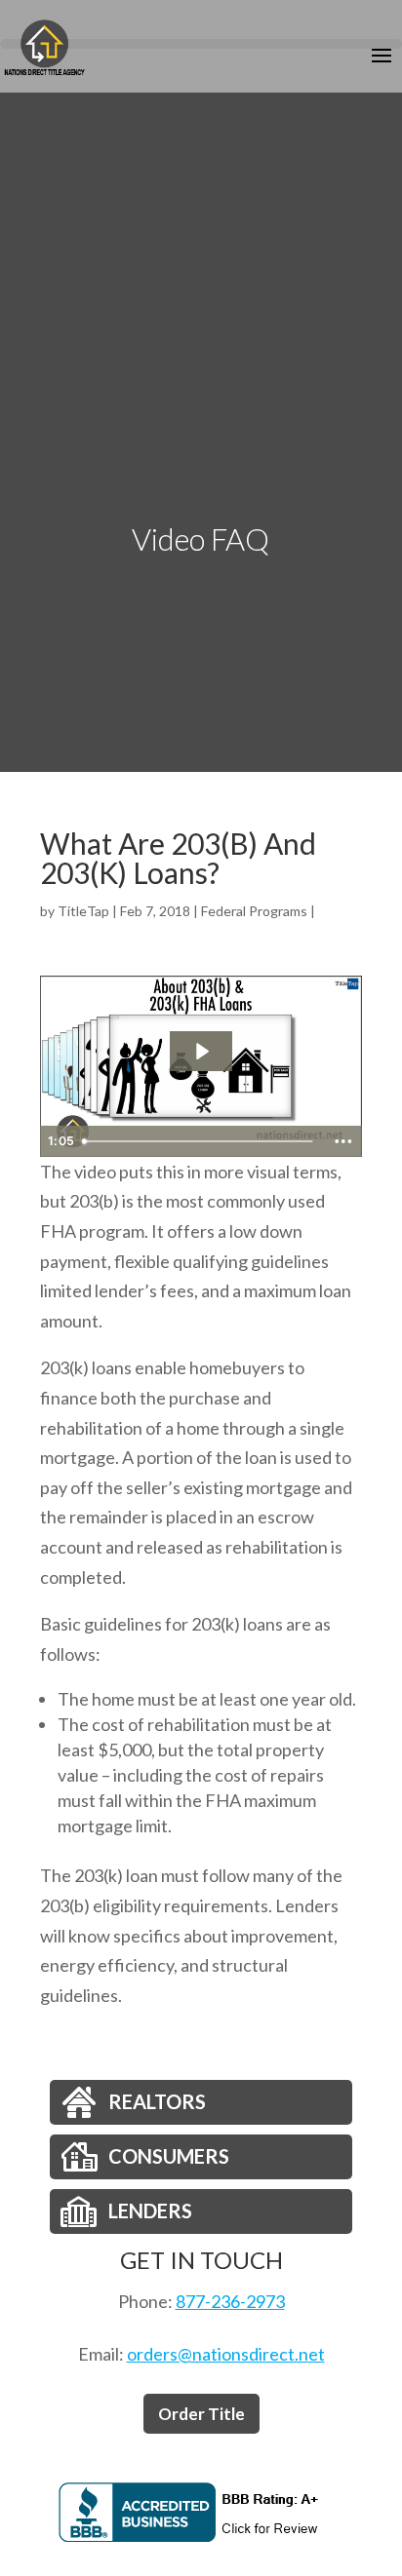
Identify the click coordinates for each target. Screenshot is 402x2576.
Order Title (201, 2414)
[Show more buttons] (343, 1141)
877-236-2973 (230, 2301)
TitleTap (83, 911)
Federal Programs (254, 911)
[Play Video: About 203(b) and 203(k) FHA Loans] (201, 1051)
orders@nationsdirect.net (226, 2354)
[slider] (200, 1141)
